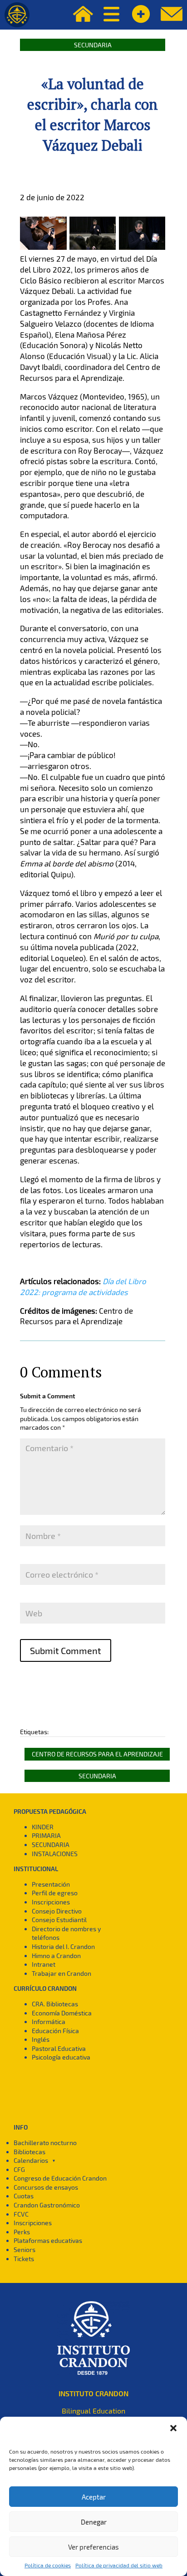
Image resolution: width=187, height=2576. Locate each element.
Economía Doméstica (62, 2013)
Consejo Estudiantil (59, 1920)
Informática (49, 2022)
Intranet (44, 1964)
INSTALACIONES (55, 1854)
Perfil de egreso (55, 1893)
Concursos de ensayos (46, 2187)
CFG (19, 2169)
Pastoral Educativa (59, 2048)
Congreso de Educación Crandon (60, 2178)
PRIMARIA (46, 1835)
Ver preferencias (93, 2547)
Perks (22, 2232)
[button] (173, 2428)
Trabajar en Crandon (62, 1973)
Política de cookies (48, 2565)
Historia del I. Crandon (63, 1946)
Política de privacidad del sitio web (119, 2565)
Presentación (51, 1884)
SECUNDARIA (51, 1845)
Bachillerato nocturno (45, 2143)
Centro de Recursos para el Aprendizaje (97, 1754)
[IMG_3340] (142, 250)
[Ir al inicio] (17, 15)
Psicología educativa (61, 2057)
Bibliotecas (30, 2152)
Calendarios (31, 2160)
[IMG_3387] (43, 250)
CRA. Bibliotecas (55, 2004)
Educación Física (55, 2031)
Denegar (94, 2522)
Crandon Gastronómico (47, 2205)
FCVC (21, 2214)
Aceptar (94, 2497)
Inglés (41, 2039)
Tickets (24, 2259)
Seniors (25, 2250)
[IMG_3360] (93, 250)
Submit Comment (66, 1650)
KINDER (43, 1827)
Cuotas (24, 2196)
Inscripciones (51, 1902)
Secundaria (93, 45)
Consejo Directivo (57, 1911)
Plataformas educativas (48, 2240)
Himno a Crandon (56, 1956)
